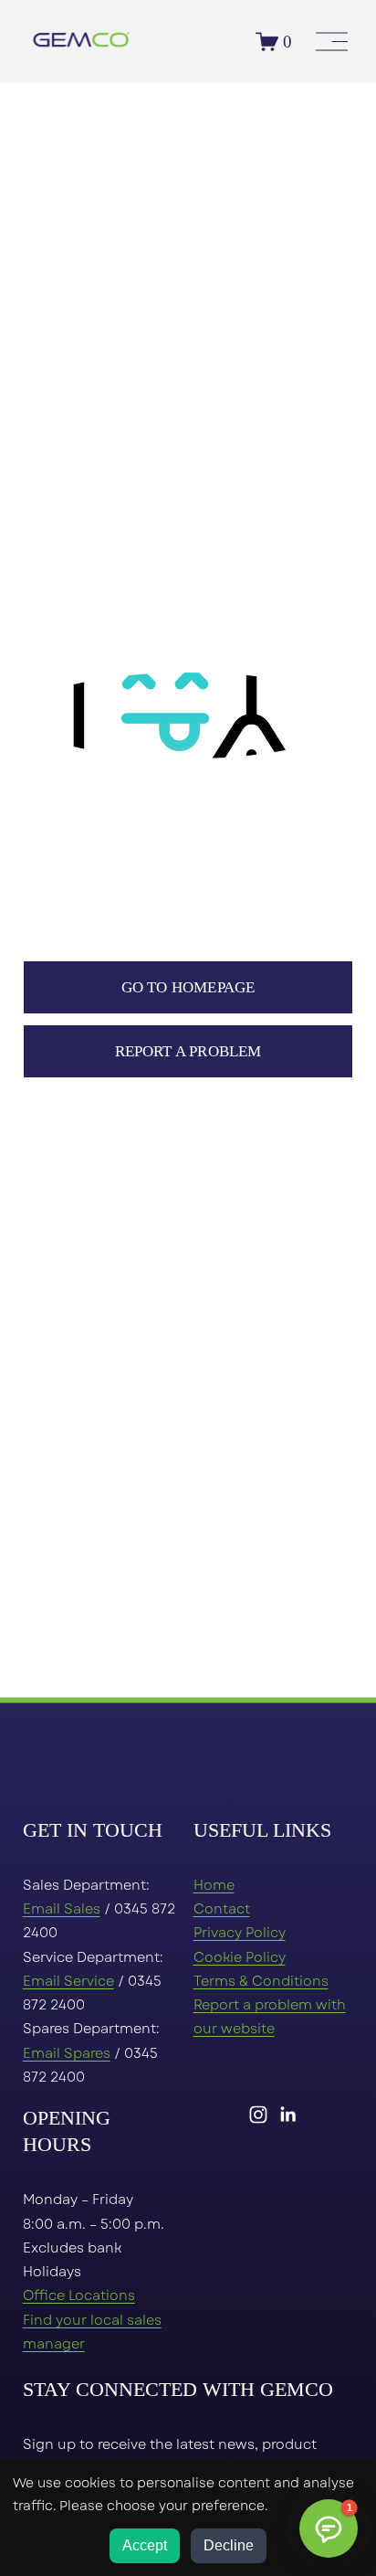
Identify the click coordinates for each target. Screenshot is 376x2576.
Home (214, 1885)
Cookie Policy (240, 1957)
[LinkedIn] (287, 2115)
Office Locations (79, 2295)
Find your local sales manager (92, 2332)
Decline (229, 2545)
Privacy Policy (240, 1933)
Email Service (68, 1981)
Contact (222, 1909)
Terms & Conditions (261, 1981)
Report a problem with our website (270, 2017)
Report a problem (188, 1051)
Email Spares (67, 2053)
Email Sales (62, 1909)
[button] (329, 2528)
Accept (145, 2545)
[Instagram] (258, 2115)
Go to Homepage (188, 987)
